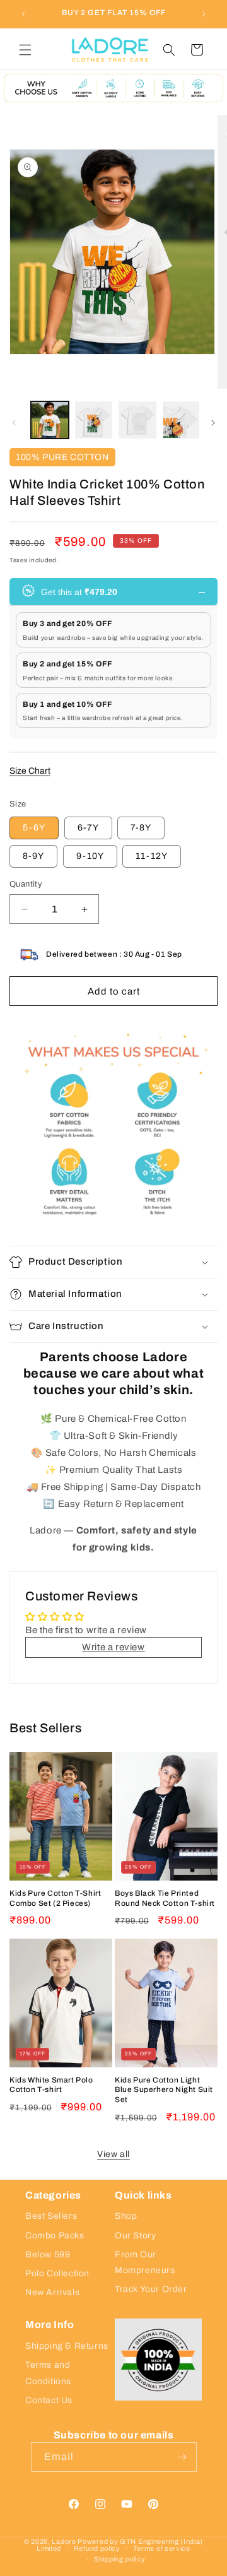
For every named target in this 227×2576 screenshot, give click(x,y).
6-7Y (88, 828)
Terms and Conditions (48, 2373)
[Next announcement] (204, 14)
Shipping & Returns (67, 2346)
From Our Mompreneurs (145, 2262)
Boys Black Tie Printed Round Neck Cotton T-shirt (165, 1898)
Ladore (64, 2541)
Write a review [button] (113, 1647)
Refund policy (97, 2548)
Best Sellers (51, 2216)
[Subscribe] (182, 2457)
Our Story (135, 2236)
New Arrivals (52, 2292)
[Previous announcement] (23, 14)
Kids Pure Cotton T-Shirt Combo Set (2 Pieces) (55, 1898)
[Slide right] (213, 423)
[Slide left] (14, 423)
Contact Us (49, 2400)
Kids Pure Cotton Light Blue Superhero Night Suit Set (164, 2090)
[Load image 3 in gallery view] (137, 420)
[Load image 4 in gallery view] (182, 420)
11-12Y (152, 856)
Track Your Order (151, 2289)
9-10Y (90, 856)
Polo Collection (57, 2273)
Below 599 (48, 2254)
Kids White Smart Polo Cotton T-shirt (51, 2085)
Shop (126, 2216)
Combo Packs (55, 2236)
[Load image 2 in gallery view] (94, 420)
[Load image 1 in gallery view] (50, 420)
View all (113, 2154)
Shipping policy (120, 2559)
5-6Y (34, 828)
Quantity (26, 884)
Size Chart (30, 771)
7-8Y (141, 828)
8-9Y (33, 856)
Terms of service (162, 2548)
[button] (25, 50)
